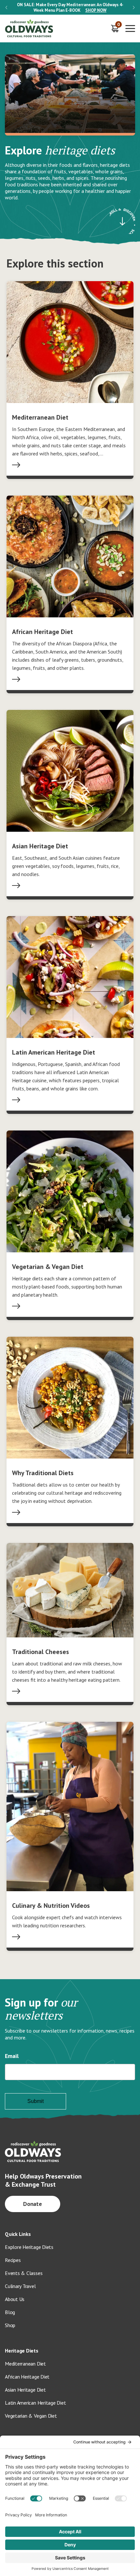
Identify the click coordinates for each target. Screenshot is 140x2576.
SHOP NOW (96, 10)
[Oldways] (29, 29)
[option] (70, 7)
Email (12, 2056)
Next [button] (134, 7)
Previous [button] (6, 7)
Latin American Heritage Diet (35, 2403)
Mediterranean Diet (25, 2364)
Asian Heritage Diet (25, 2390)
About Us (15, 2299)
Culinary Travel (20, 2286)
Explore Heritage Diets (29, 2247)
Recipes (13, 2260)
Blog (10, 2312)
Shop (10, 2325)
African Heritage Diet (27, 2377)
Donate (33, 2204)
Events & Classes (24, 2273)
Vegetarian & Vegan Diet (31, 2416)
